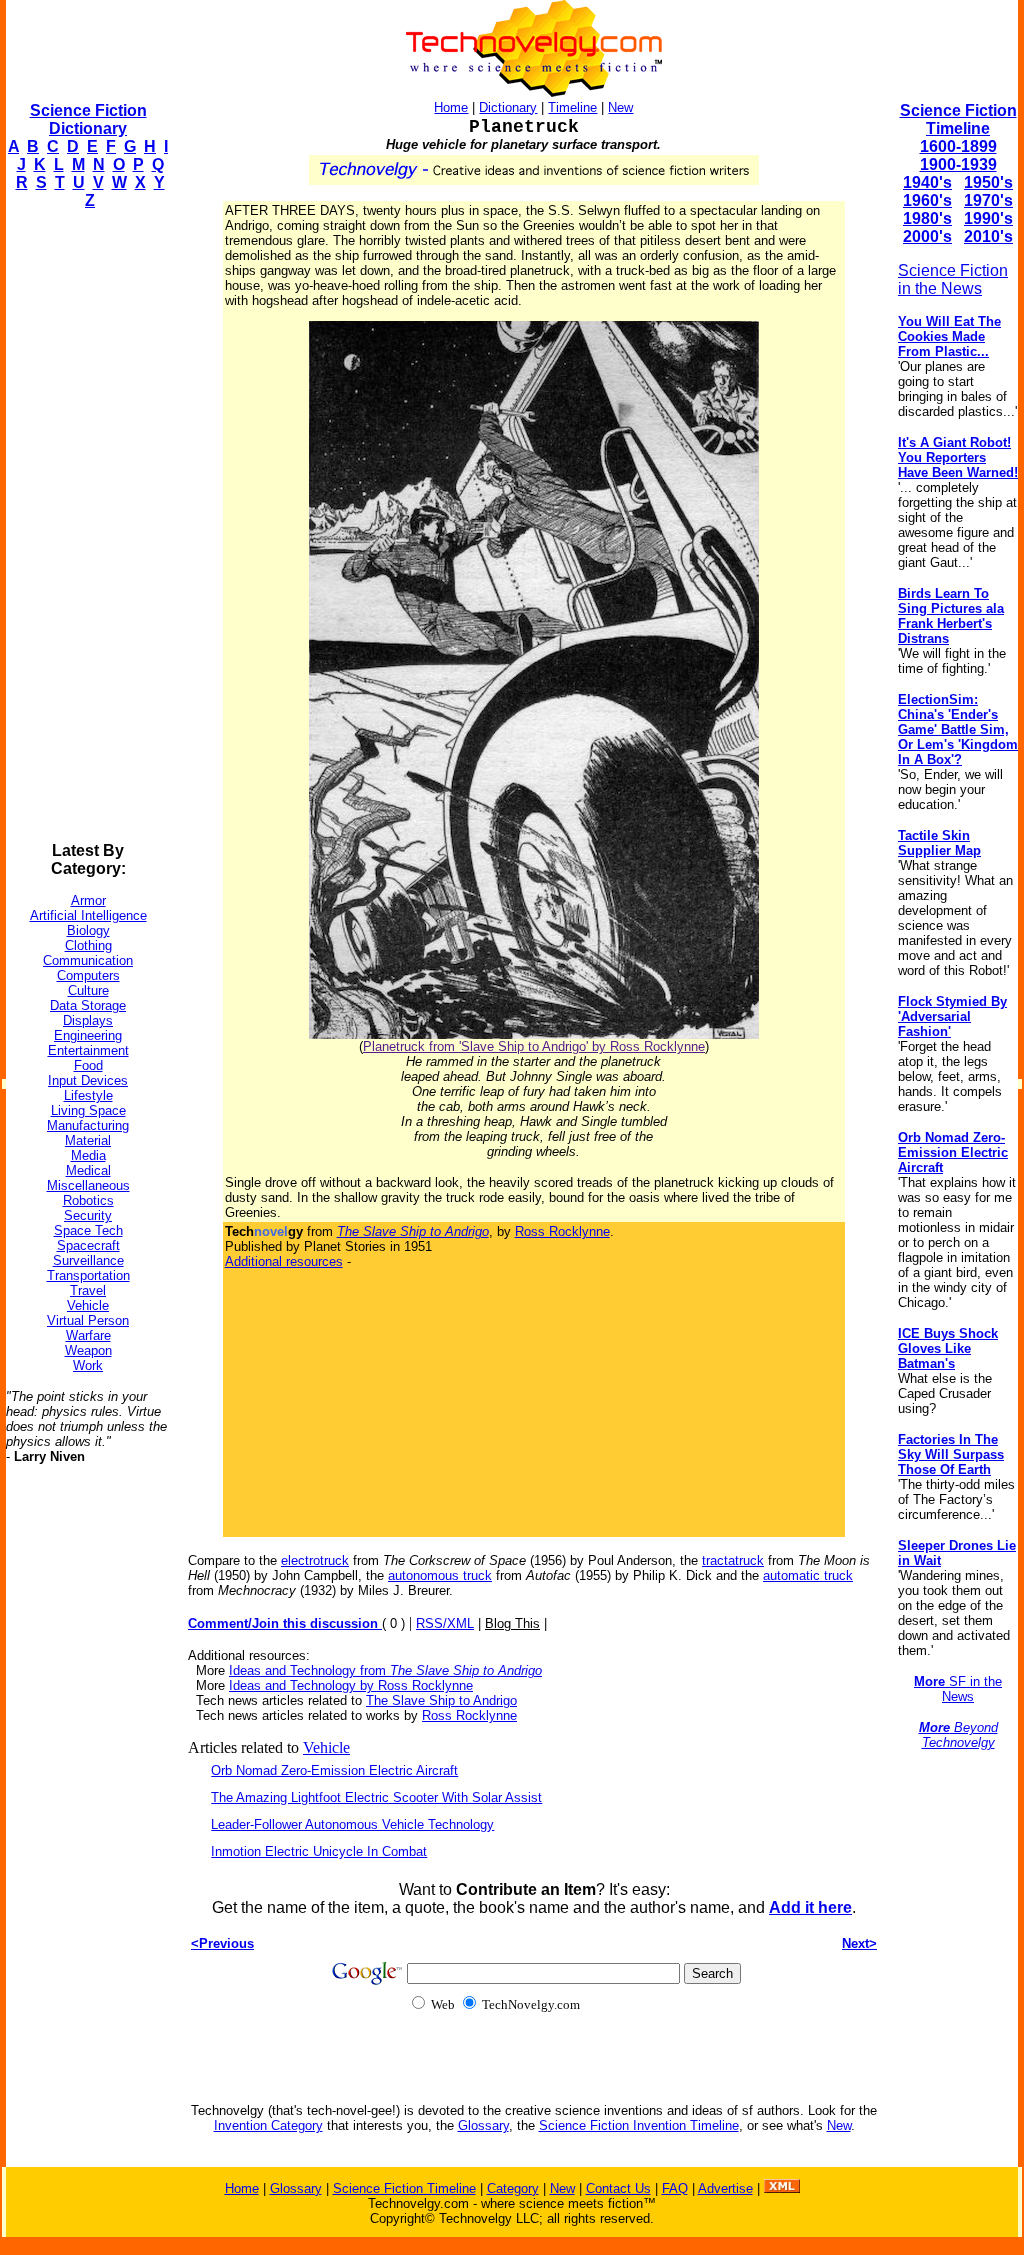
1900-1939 (958, 164)
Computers (88, 975)
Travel (88, 1290)
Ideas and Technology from (385, 1670)
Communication (88, 960)
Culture (88, 990)
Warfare (88, 1335)
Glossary (483, 2125)
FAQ (675, 2188)
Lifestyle (88, 1095)
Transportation (88, 1275)
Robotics (88, 1200)
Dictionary (508, 107)
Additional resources (284, 1261)
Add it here (810, 1907)
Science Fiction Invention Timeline (639, 2125)
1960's (927, 200)
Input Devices (88, 1080)
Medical (88, 1170)
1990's (988, 218)
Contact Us (618, 2188)
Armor (88, 900)
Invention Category (268, 2125)
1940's (927, 182)
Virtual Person (88, 1320)
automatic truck (808, 1575)
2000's (927, 236)
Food (88, 1065)
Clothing (88, 945)
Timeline (572, 107)
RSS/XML (445, 1623)
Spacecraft (88, 1245)
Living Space (88, 1110)
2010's (988, 236)
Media (88, 1155)
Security (88, 1215)
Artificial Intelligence (88, 915)
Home (451, 107)
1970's (988, 200)
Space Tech (88, 1230)
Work (88, 1365)
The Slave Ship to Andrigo (441, 1700)
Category (513, 2188)
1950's (988, 182)
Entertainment (88, 1050)
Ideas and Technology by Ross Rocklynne (351, 1685)
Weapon (88, 1350)
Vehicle (88, 1305)
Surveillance (88, 1260)
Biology (88, 930)
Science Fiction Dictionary (88, 119)
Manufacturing (88, 1125)
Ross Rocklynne (562, 1231)
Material (88, 1140)
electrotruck (315, 1560)
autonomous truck (440, 1575)
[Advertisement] (86, 526)
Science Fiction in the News (953, 279)
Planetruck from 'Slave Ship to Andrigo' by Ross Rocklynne (534, 1046)
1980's (927, 218)
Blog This (512, 1623)
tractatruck (733, 1560)
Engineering (88, 1035)
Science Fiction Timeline (958, 119)
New (620, 107)
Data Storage (88, 1005)
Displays (88, 1020)
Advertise (725, 2188)
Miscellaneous (88, 1185)
